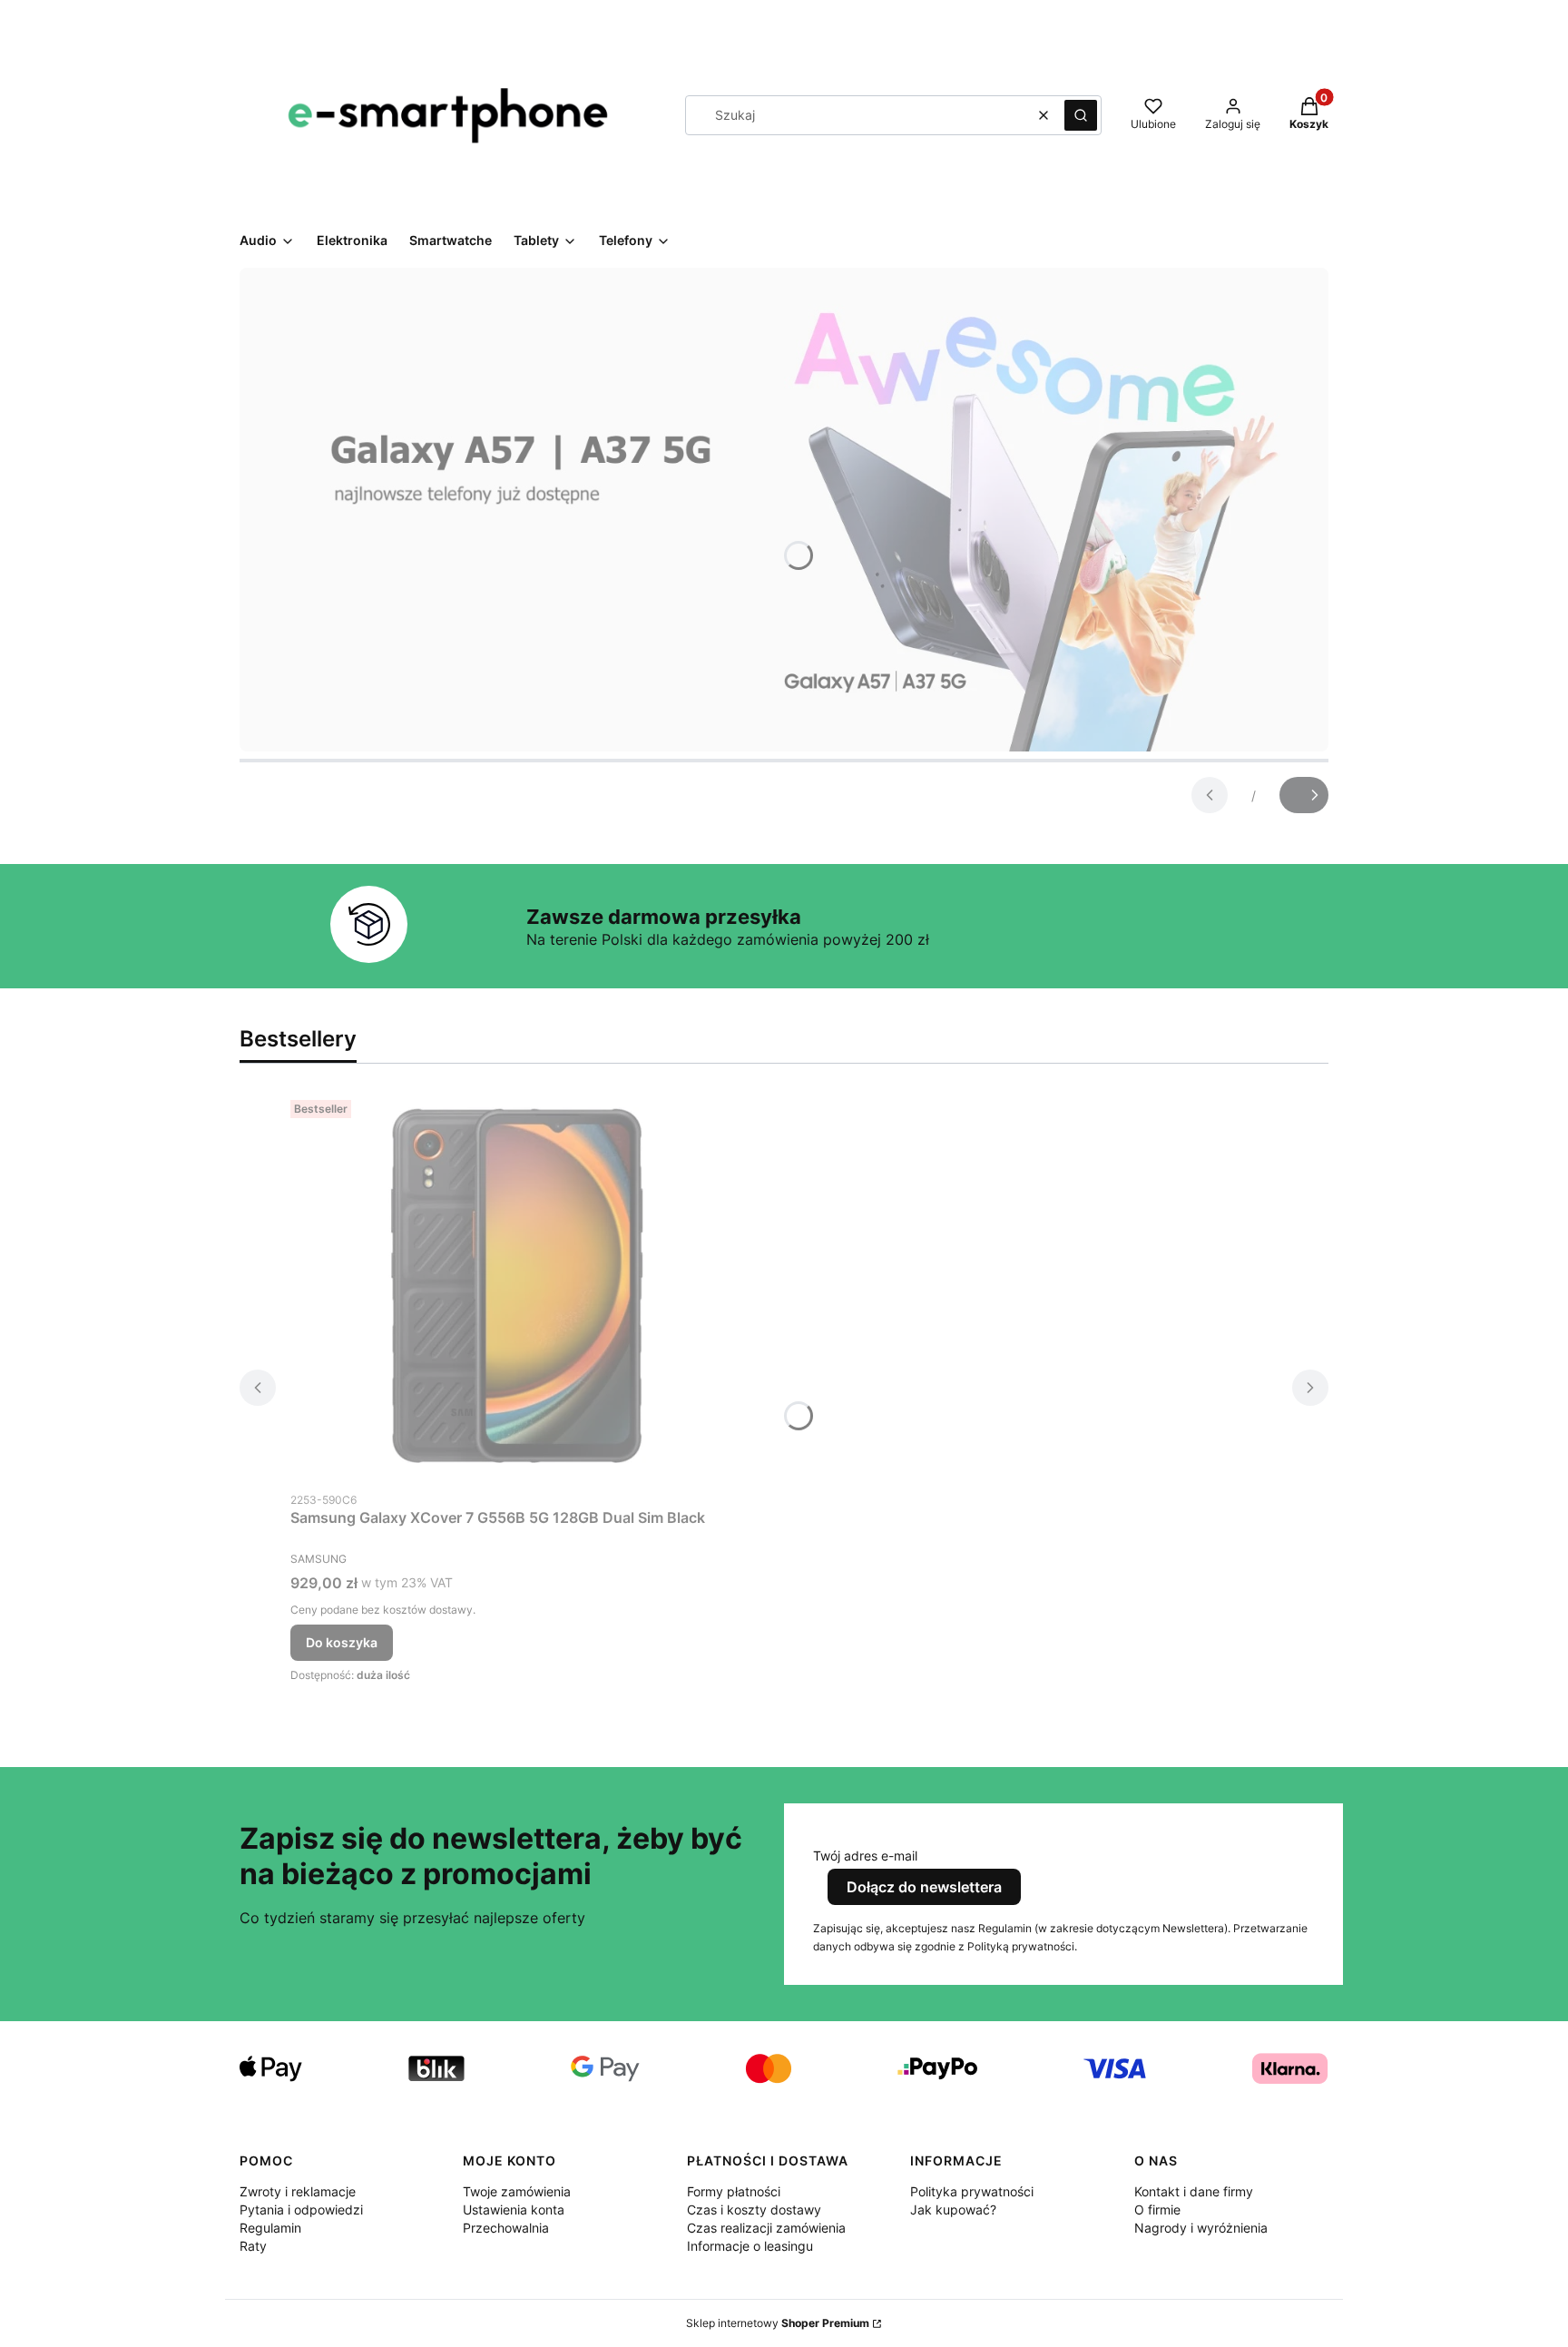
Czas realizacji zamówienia (766, 2228)
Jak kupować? (953, 2210)
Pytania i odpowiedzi (301, 2210)
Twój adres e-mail (865, 1856)
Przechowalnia (506, 2228)
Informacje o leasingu (750, 2246)
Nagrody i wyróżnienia (1201, 2228)
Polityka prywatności (972, 2191)
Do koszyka (342, 1642)
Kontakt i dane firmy (1194, 2191)
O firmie (1157, 2210)
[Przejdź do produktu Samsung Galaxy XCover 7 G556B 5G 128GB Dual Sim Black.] (517, 1287)
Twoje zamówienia (517, 2191)
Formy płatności (734, 2191)
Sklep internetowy (778, 2323)
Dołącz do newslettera (924, 1887)
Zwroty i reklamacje (298, 2191)
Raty (253, 2246)
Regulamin (270, 2228)
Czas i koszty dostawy (754, 2210)
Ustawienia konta (514, 2210)
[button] (1081, 115)
